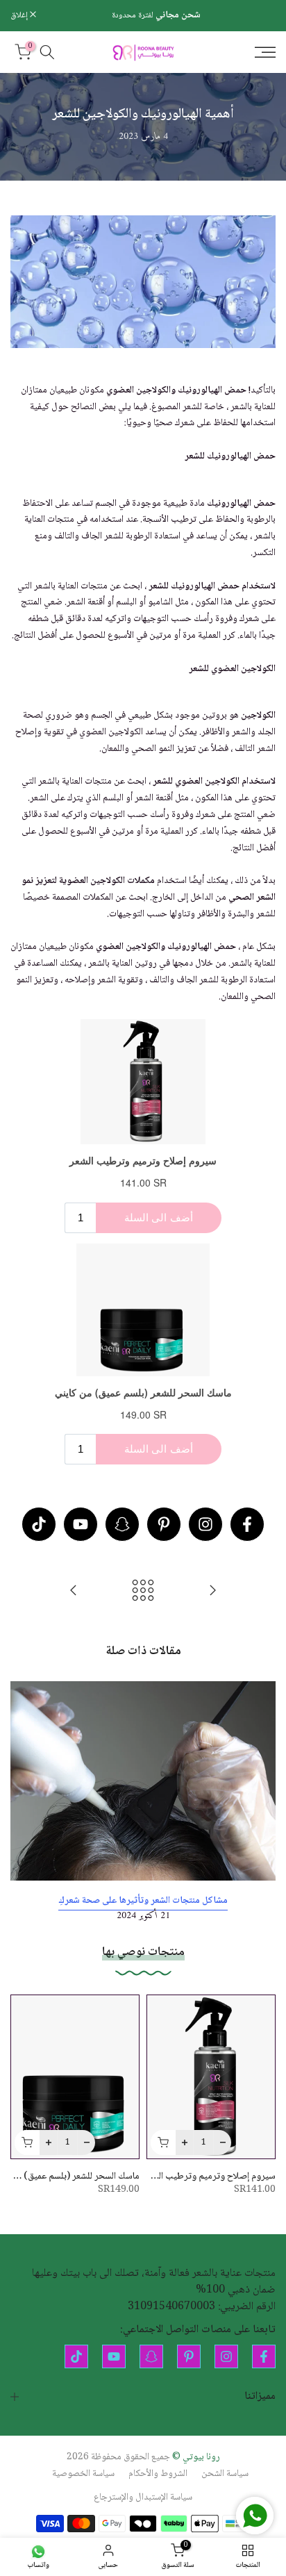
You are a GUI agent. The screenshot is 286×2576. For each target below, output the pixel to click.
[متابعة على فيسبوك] (247, 1524)
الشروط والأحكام (158, 2475)
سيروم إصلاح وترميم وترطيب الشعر (210, 2177)
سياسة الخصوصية (83, 2475)
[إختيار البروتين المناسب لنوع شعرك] (212, 1592)
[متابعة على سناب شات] (122, 1524)
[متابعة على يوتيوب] (81, 1524)
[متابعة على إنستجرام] (205, 1524)
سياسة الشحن (225, 2475)
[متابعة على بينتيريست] (164, 1524)
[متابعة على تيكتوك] (39, 1524)
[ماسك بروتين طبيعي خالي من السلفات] (74, 1592)
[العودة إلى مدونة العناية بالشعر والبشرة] (143, 1592)
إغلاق (20, 16)
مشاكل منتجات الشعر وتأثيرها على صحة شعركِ (143, 1900)
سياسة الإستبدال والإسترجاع (143, 2498)
